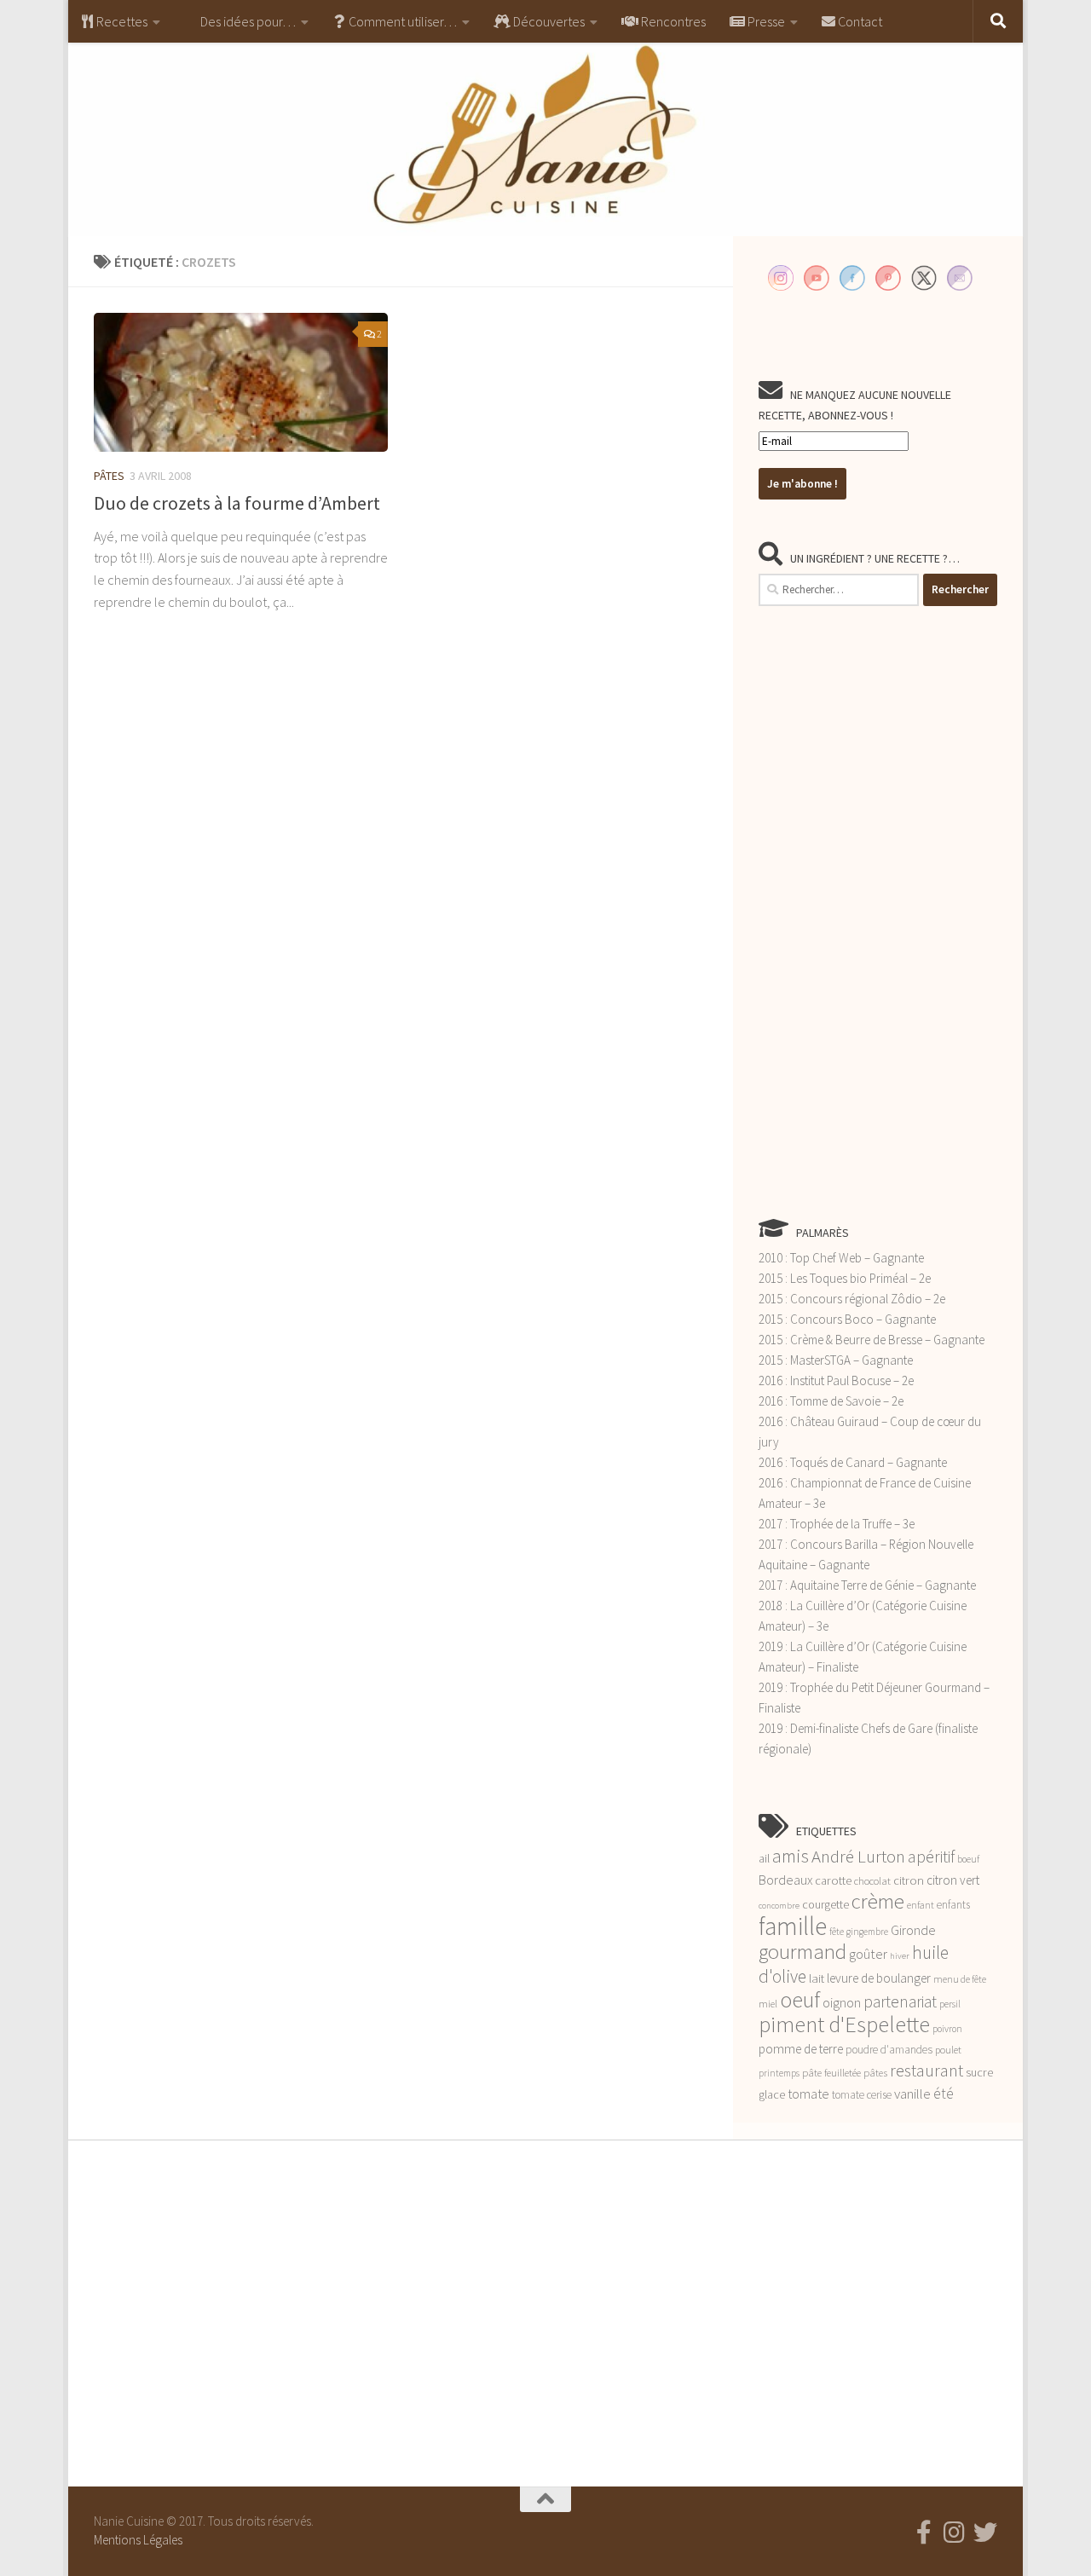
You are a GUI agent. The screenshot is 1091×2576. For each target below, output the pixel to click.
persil (950, 2004)
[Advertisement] (878, 911)
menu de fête (960, 1979)
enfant (921, 1905)
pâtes (875, 2073)
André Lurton (858, 1856)
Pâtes (109, 476)
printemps (779, 2073)
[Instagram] (955, 2533)
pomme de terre (801, 2049)
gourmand (802, 1952)
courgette (825, 1904)
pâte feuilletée (831, 2073)
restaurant (926, 2071)
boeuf (968, 1859)
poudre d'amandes (889, 2050)
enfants (953, 1905)
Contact (859, 21)
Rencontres (672, 21)
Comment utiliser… (401, 21)
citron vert (953, 1880)
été (944, 2094)
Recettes (121, 21)
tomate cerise (862, 2095)
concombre (779, 1906)
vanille (912, 2094)
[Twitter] (985, 2533)
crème (878, 1901)
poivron (947, 2029)
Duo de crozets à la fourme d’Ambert (237, 503)
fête (837, 1932)
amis (791, 1856)
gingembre (867, 1932)
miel (768, 2004)
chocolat (872, 1881)
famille (793, 1926)
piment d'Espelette (844, 2024)
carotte (833, 1880)
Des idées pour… (247, 21)
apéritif (931, 1857)
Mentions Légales (138, 2540)
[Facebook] (924, 2533)
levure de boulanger (879, 1978)
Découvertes (548, 21)
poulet (948, 2050)
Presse (765, 21)
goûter (868, 1954)
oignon (842, 2003)
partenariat (900, 2001)
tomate (808, 2094)
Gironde (913, 1930)
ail (764, 1858)
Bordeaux (785, 1880)
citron (909, 1880)
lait (817, 1978)
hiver (900, 1956)
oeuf (800, 1999)
